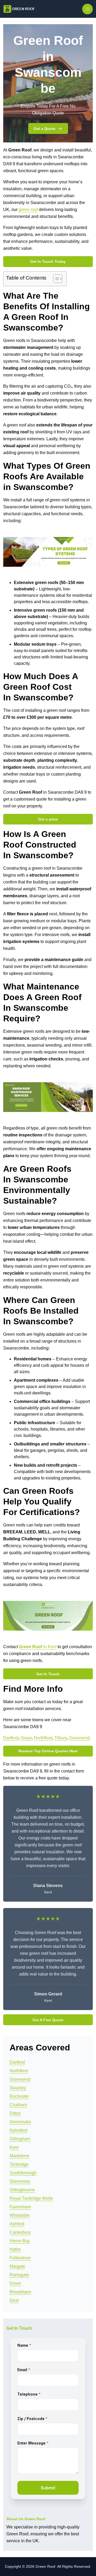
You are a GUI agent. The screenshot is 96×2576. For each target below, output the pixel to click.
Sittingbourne (22, 2190)
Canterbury (20, 2232)
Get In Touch (48, 1674)
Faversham (20, 2207)
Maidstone (19, 2156)
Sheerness (20, 2181)
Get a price (48, 819)
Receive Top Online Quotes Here (48, 1751)
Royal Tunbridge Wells (31, 2198)
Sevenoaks (20, 2122)
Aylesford (19, 2130)
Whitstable (20, 2215)
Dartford (11, 1738)
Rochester (19, 2096)
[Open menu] (87, 9)
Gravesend (79, 1738)
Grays (26, 1738)
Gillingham (20, 2139)
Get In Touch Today (48, 261)
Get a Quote (45, 129)
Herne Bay (20, 2241)
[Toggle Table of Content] (55, 279)
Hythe (15, 2249)
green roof (28, 210)
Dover (15, 2283)
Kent (14, 2147)
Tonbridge (19, 2164)
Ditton (15, 2113)
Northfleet (43, 1738)
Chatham (18, 2105)
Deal (14, 2300)
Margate (17, 2266)
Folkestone (20, 2258)
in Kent (38, 1647)
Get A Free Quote (48, 2020)
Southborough (23, 2173)
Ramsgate (19, 2275)
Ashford (17, 2224)
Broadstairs (20, 2292)
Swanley (18, 2088)
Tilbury (61, 1738)
